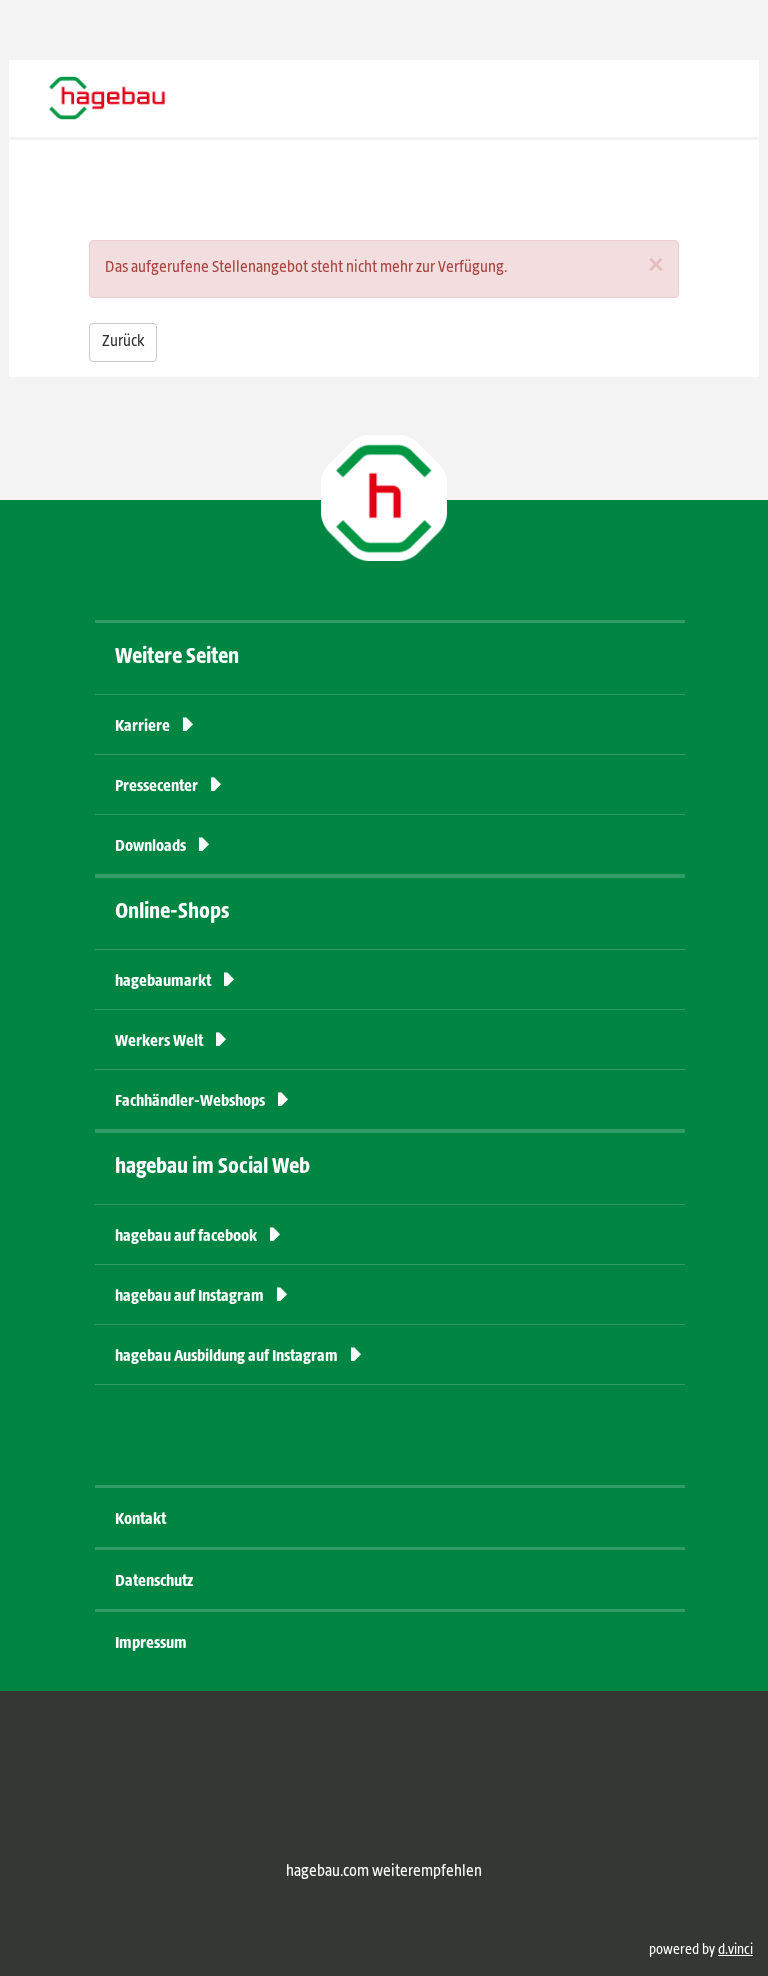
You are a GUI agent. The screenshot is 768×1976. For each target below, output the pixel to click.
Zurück (123, 342)
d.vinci (735, 1950)
